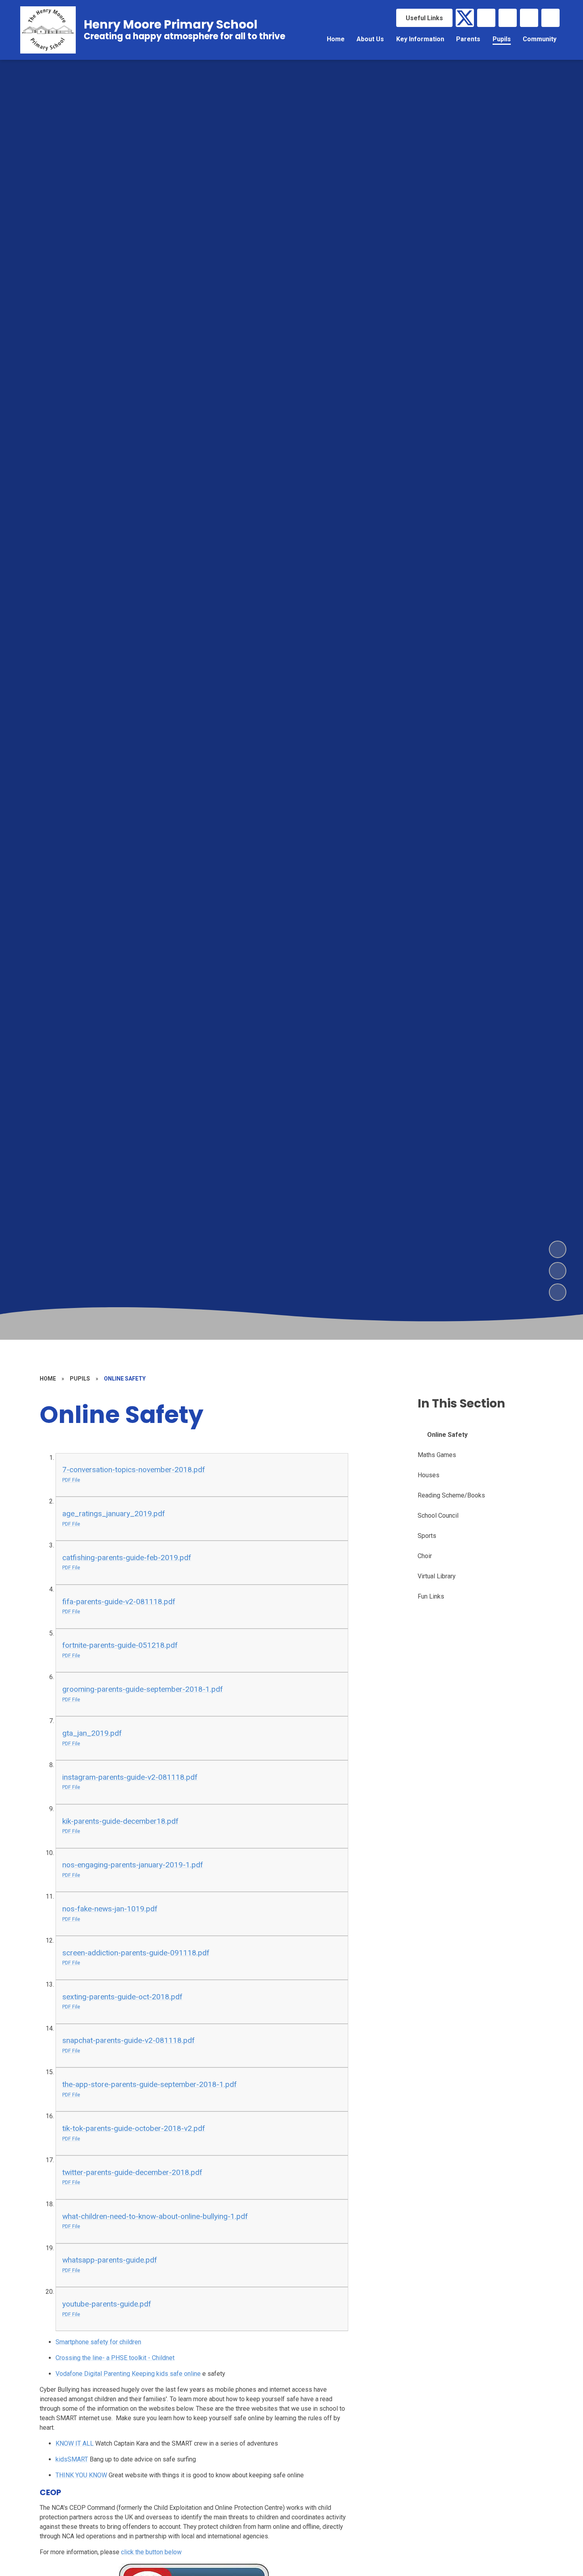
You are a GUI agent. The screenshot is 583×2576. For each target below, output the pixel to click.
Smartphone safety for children (98, 2342)
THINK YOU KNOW (81, 2475)
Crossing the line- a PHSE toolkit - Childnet (115, 2358)
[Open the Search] (550, 18)
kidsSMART (72, 2459)
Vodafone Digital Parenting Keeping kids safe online (128, 2374)
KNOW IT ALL (75, 2443)
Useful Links (424, 18)
